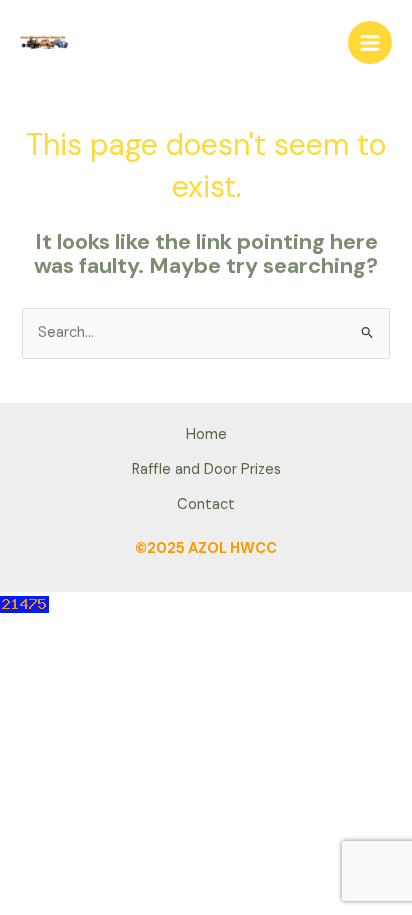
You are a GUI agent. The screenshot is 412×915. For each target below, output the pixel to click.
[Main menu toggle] (370, 43)
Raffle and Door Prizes (206, 469)
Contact (206, 504)
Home (206, 434)
